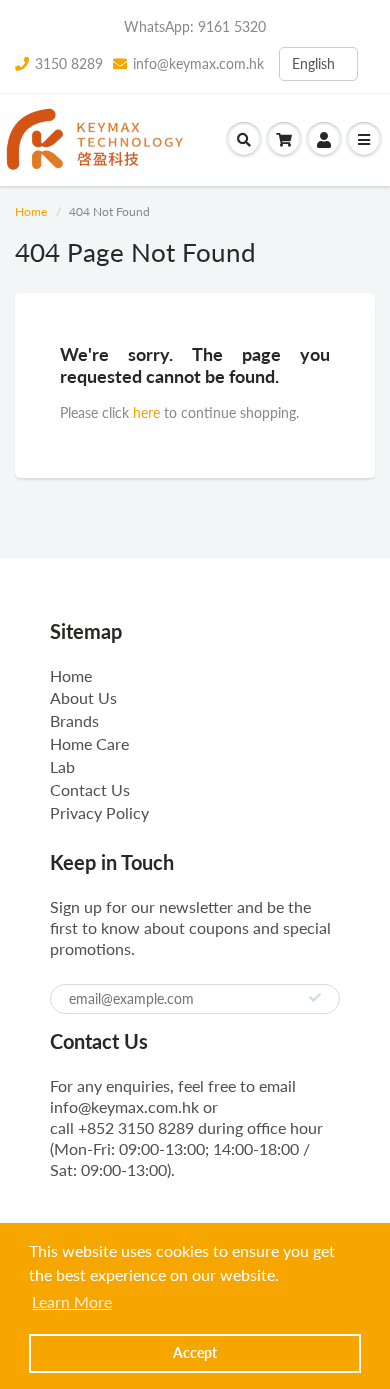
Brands (74, 720)
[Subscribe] (315, 998)
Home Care (89, 743)
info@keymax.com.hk (198, 63)
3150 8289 (69, 63)
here (146, 412)
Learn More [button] (72, 1301)
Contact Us (90, 789)
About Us (83, 697)
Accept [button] (195, 1352)
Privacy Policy (99, 812)
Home (31, 211)
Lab (62, 766)
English (313, 63)
